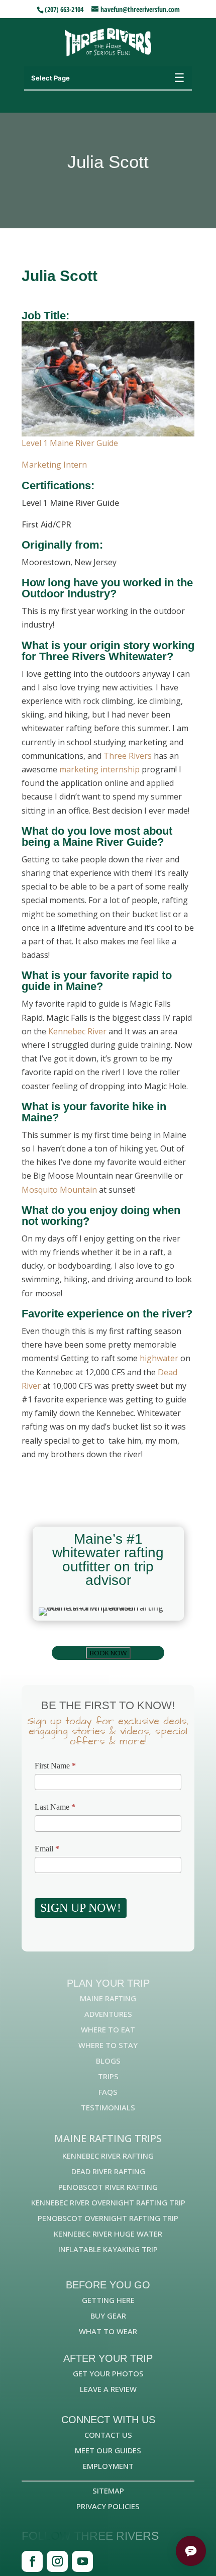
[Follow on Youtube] (82, 2561)
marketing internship (99, 769)
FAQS (108, 2092)
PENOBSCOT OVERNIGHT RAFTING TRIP (108, 2218)
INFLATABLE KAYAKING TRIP (108, 2249)
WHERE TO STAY (108, 2045)
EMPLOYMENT (108, 2466)
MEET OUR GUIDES (108, 2450)
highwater (159, 1358)
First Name (55, 1766)
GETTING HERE (108, 2300)
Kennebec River (77, 1031)
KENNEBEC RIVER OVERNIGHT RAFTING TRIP (108, 2202)
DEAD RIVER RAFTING (108, 2171)
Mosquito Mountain (59, 1190)
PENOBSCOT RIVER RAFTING (108, 2187)
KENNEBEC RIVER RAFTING (108, 2156)
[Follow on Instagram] (57, 2561)
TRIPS (108, 2076)
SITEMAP (108, 2491)
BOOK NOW (108, 1653)
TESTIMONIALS (108, 2107)
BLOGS (108, 2061)
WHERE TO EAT (108, 2029)
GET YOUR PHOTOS (108, 2373)
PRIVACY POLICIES (108, 2506)
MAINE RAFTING (108, 1998)
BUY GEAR (108, 2316)
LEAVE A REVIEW (108, 2389)
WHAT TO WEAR (108, 2331)
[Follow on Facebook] (32, 2561)
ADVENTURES (108, 2014)
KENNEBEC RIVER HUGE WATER (108, 2234)
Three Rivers (128, 756)
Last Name (55, 1807)
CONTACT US (108, 2435)
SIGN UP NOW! (81, 1908)
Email (47, 1849)
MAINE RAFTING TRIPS (108, 2138)
